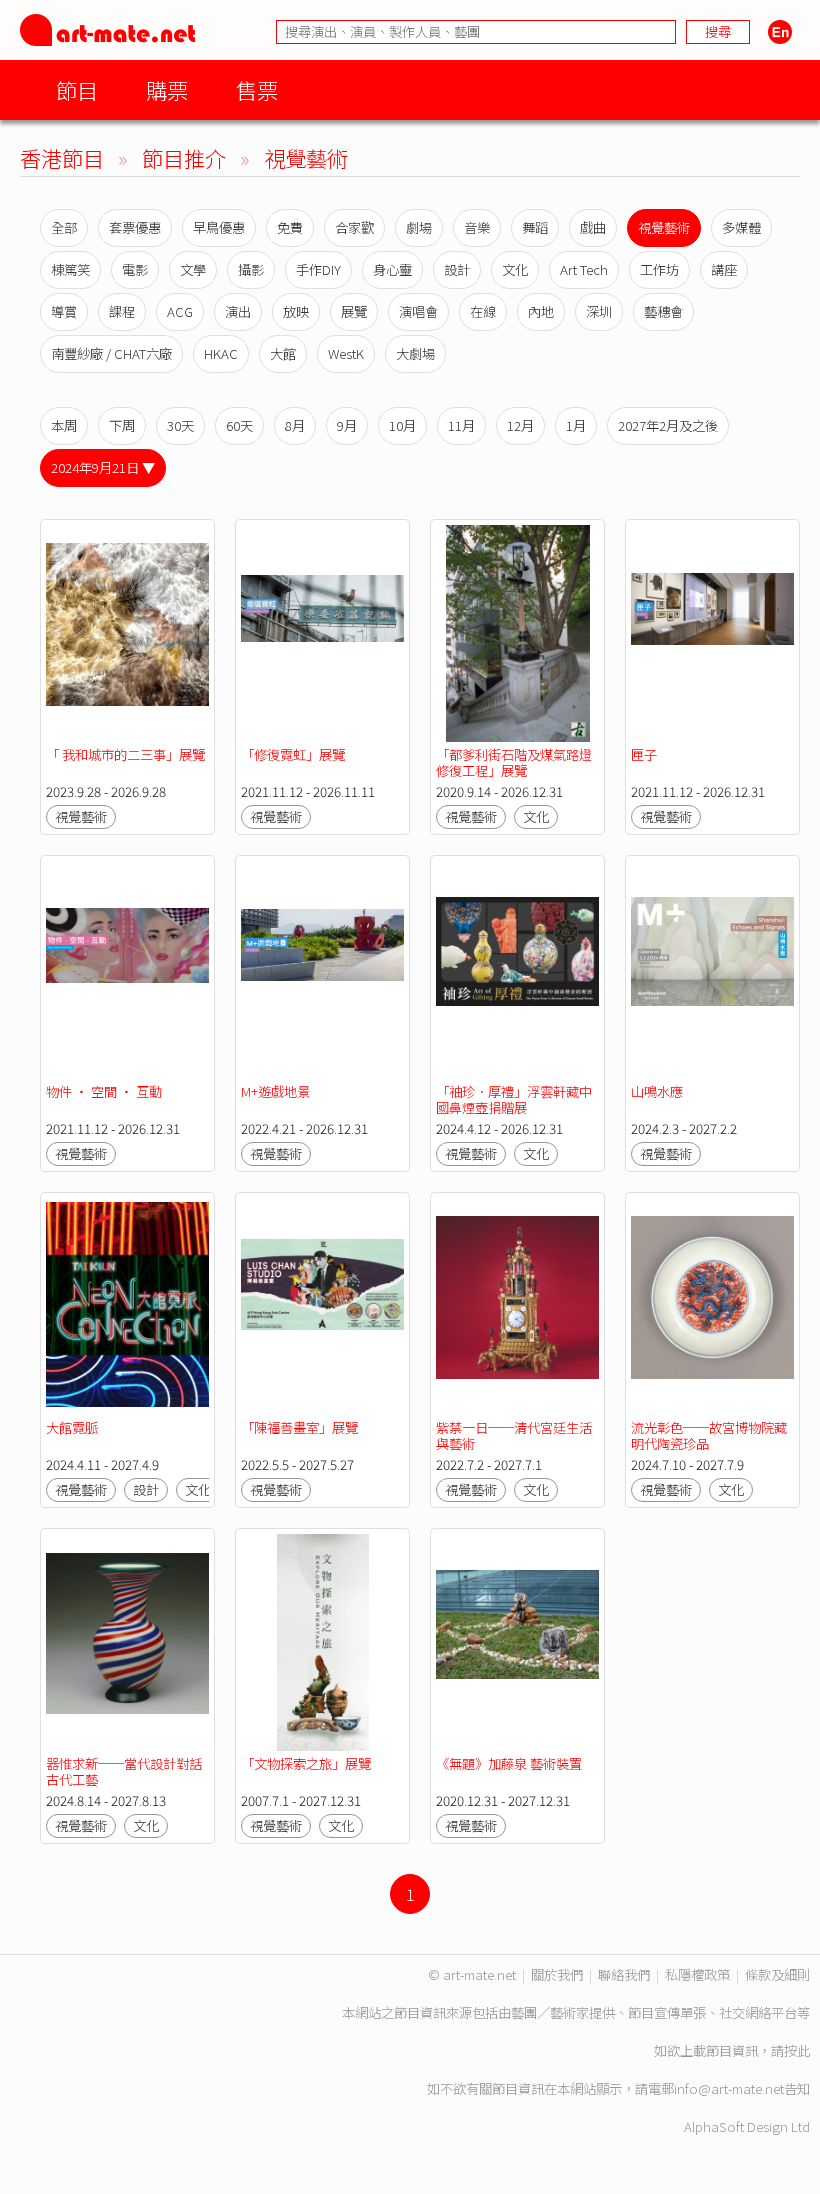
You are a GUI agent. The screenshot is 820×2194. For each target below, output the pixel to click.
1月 (576, 425)
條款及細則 (777, 1974)
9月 (347, 425)
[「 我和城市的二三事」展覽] (127, 633)
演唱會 (418, 311)
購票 (167, 89)
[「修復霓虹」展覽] (322, 633)
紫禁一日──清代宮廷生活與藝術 (514, 1435)
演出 (238, 311)
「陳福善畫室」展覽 (299, 1427)
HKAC (221, 353)
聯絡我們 (624, 1974)
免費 (290, 227)
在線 (483, 311)
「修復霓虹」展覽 (293, 754)
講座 (724, 269)
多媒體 (741, 227)
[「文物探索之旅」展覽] (322, 1642)
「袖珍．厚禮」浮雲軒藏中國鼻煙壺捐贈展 (514, 1099)
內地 (541, 311)
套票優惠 (135, 227)
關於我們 (557, 1974)
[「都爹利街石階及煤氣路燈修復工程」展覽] (517, 633)
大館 (283, 353)
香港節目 (62, 157)
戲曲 (593, 227)
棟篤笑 (70, 269)
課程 (122, 311)
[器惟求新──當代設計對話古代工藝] (127, 1642)
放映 (296, 311)
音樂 (477, 227)
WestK (346, 353)
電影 (135, 269)
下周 (122, 425)
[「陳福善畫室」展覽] (322, 1306)
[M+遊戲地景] (322, 969)
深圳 (599, 311)
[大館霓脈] (127, 1306)
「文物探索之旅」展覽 (306, 1763)
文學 (193, 269)
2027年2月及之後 (668, 425)
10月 (402, 425)
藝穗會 (663, 311)
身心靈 (392, 269)
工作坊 (659, 269)
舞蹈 (535, 227)
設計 (457, 269)
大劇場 (415, 353)
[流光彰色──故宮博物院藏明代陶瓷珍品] (712, 1306)
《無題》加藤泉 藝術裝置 (509, 1763)
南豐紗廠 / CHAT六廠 (111, 353)
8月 (295, 425)
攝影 (251, 269)
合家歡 (354, 227)
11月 (461, 425)
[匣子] (712, 633)
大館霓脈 (72, 1427)
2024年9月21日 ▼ (103, 467)
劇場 (419, 227)
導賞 (64, 311)
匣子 (644, 754)
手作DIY (318, 269)
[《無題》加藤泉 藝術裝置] (517, 1642)
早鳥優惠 (219, 227)
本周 (64, 425)
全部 (64, 227)
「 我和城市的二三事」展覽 (125, 754)
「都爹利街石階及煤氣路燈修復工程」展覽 (514, 762)
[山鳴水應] (712, 969)
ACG (180, 311)
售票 (257, 89)
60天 (239, 425)
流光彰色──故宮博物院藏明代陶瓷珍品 (709, 1435)
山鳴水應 (657, 1091)
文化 (515, 269)
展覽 (354, 311)
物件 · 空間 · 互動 (104, 1091)
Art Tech (584, 269)
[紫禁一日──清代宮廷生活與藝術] (517, 1306)
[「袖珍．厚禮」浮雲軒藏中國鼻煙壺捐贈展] (517, 969)
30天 (180, 425)
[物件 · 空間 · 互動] (127, 969)
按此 (797, 2050)
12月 (520, 425)
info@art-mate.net (729, 2088)
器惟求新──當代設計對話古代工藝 (124, 1771)
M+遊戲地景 (275, 1091)
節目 (77, 89)
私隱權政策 (697, 1974)
